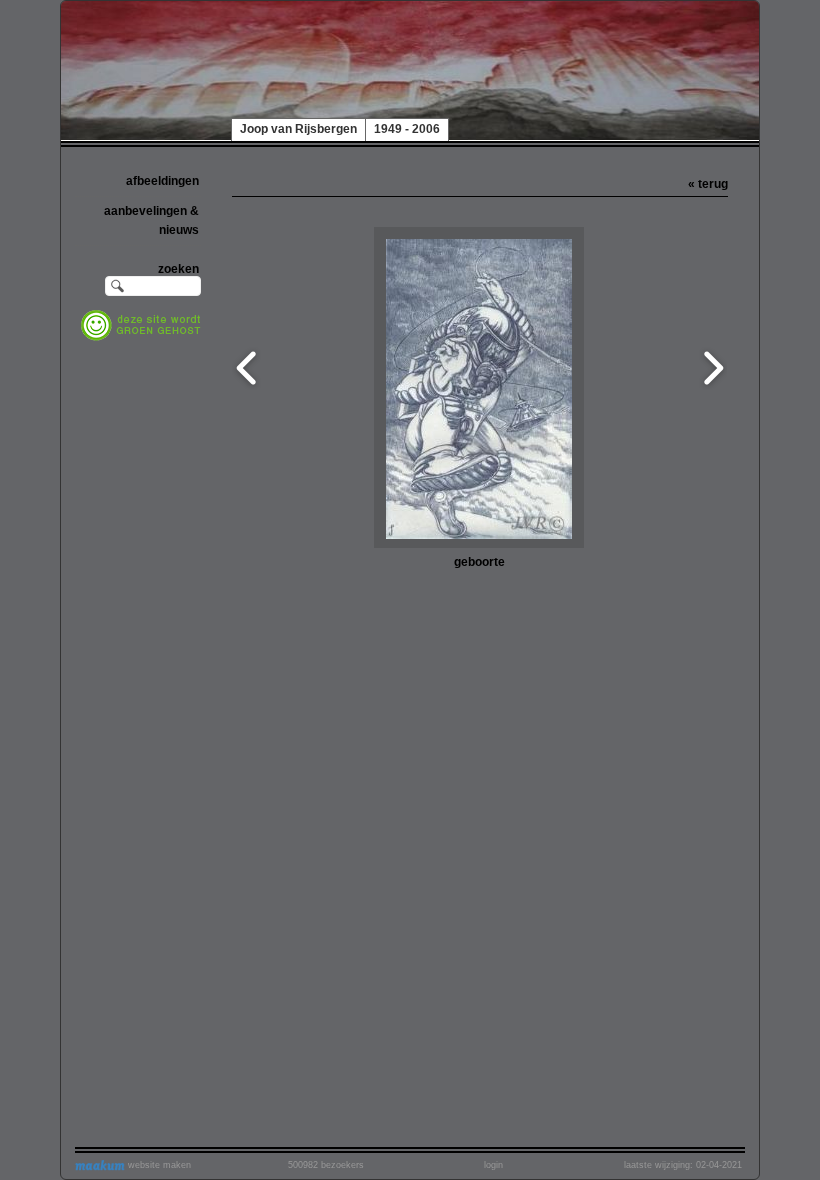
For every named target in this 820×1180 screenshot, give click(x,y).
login (493, 1165)
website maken (158, 1165)
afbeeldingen (162, 181)
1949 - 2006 (407, 129)
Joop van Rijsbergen (298, 129)
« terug (708, 184)
